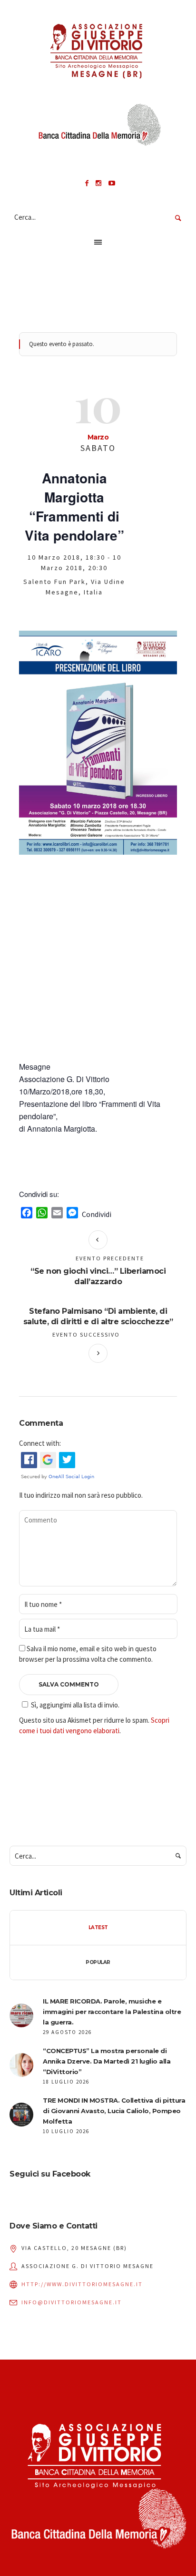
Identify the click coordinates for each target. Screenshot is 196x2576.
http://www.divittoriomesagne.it (82, 2284)
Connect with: (40, 1443)
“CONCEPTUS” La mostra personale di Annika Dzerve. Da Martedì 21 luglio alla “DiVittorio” (107, 2061)
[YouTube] (112, 183)
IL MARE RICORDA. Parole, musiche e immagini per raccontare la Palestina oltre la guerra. (112, 2012)
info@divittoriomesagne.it (72, 2302)
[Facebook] (87, 183)
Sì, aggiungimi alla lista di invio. (75, 1705)
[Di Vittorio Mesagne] (98, 49)
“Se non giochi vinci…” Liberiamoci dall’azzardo (98, 1276)
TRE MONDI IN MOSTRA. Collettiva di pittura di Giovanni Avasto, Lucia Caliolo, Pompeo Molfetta (114, 2111)
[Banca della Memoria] (98, 128)
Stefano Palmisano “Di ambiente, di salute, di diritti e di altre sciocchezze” (98, 1316)
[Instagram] (98, 183)
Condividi (97, 1214)
